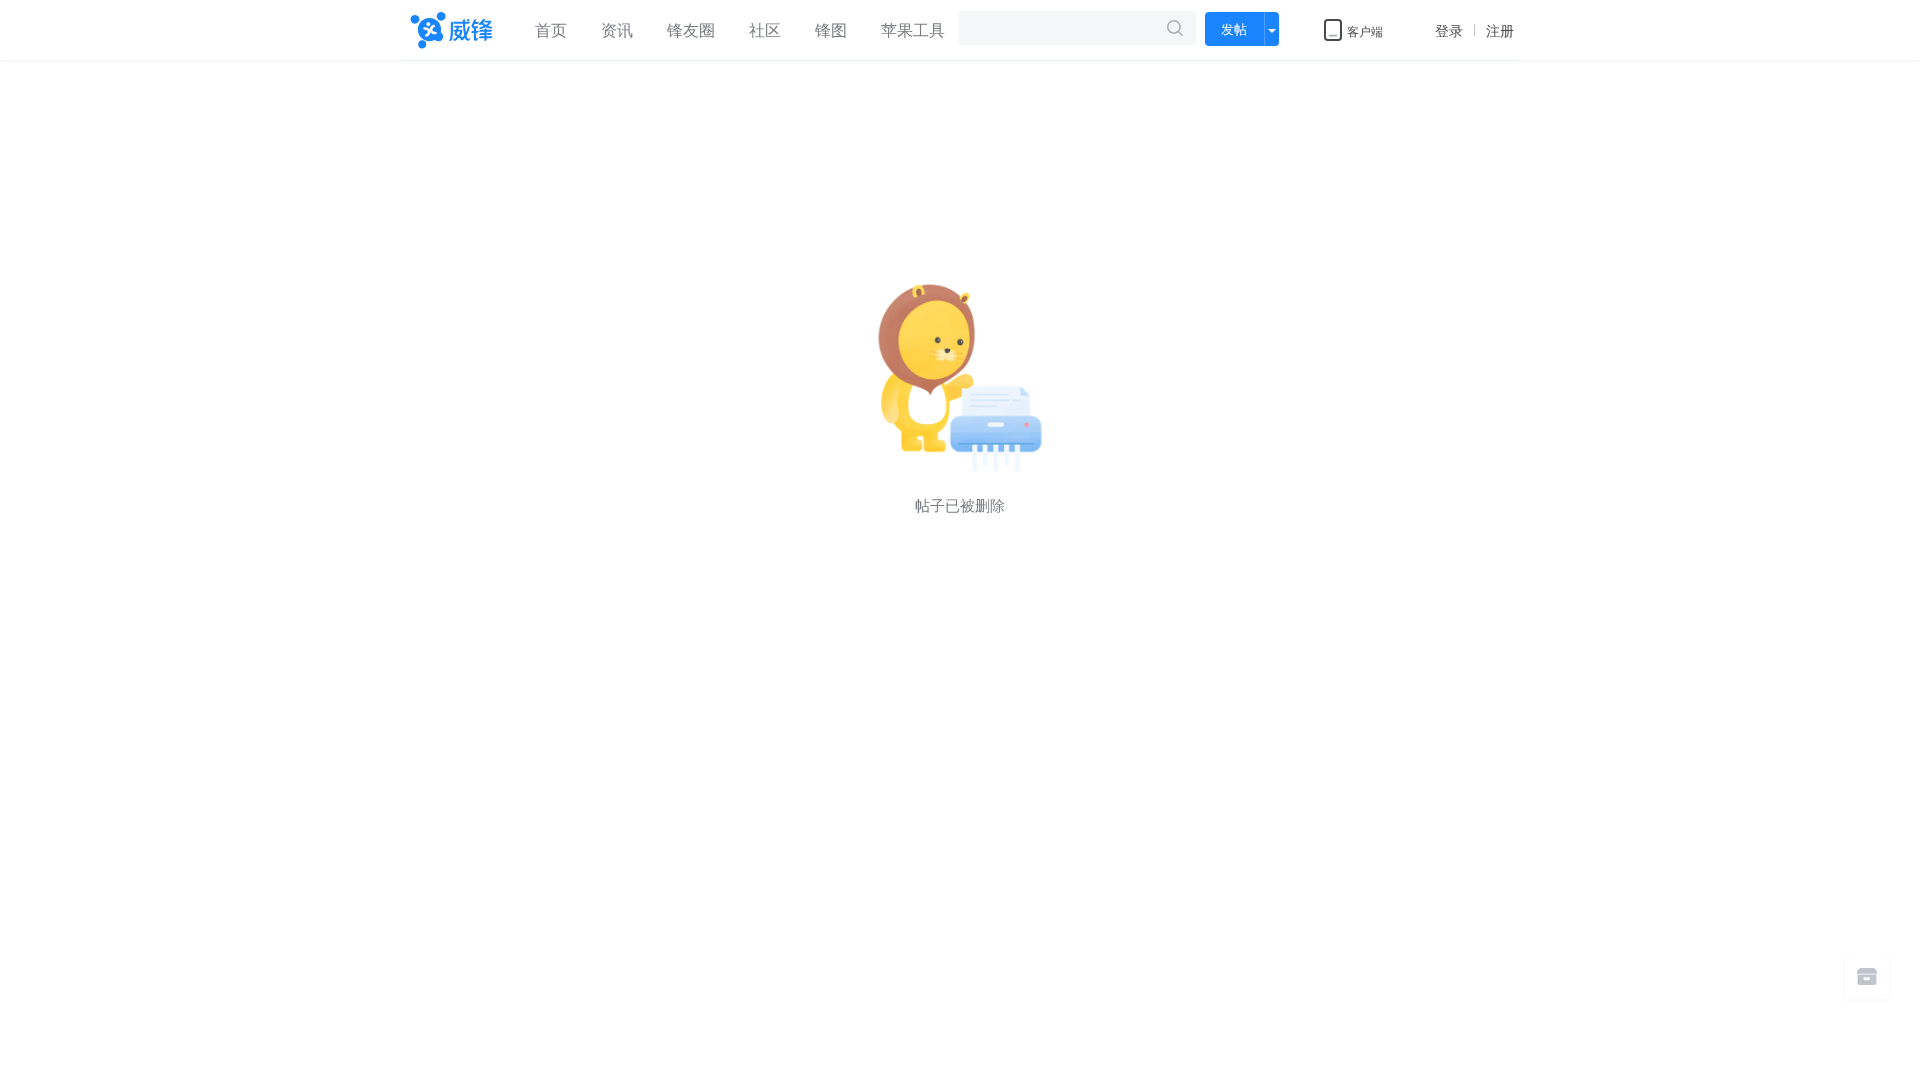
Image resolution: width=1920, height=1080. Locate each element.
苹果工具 (913, 29)
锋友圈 (691, 29)
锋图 (831, 29)
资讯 (617, 29)
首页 (551, 29)
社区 (765, 29)
